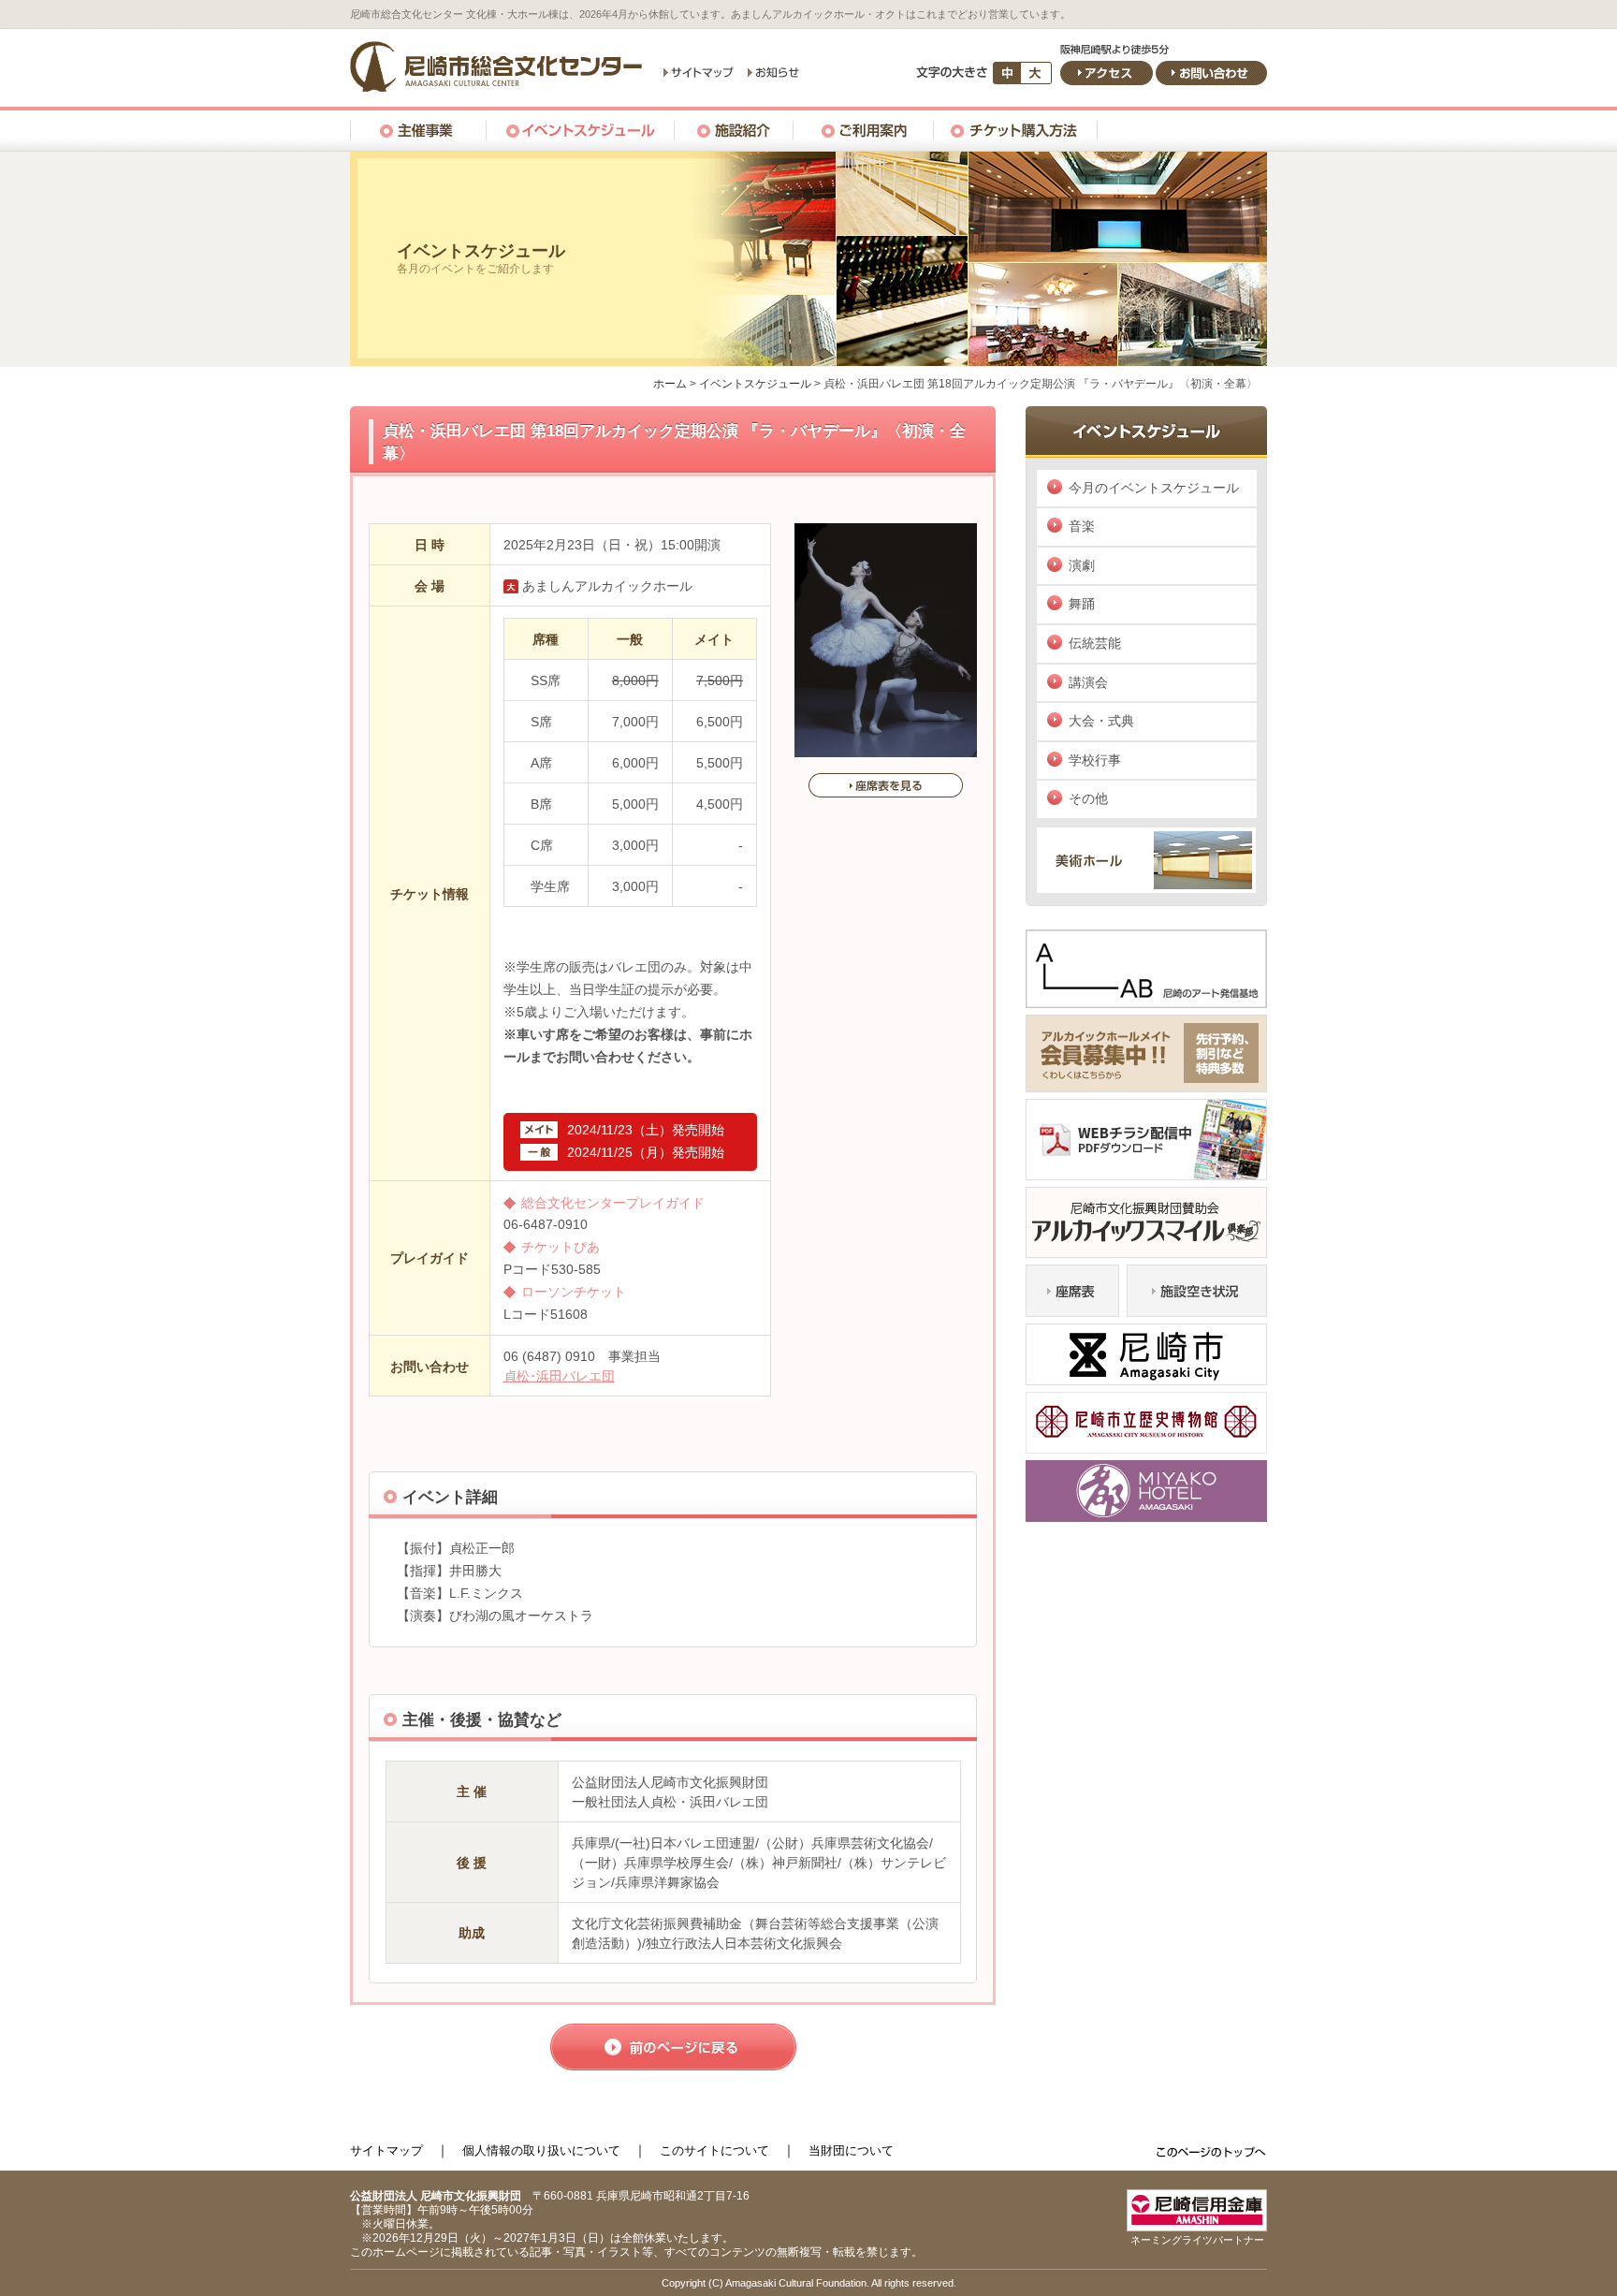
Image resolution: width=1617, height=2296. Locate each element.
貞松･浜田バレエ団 (559, 1376)
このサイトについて (714, 2150)
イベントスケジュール (755, 384)
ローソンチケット (574, 1292)
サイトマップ (386, 2150)
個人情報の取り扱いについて (541, 2150)
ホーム (670, 384)
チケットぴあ (561, 1247)
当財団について (851, 2150)
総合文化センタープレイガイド (613, 1203)
